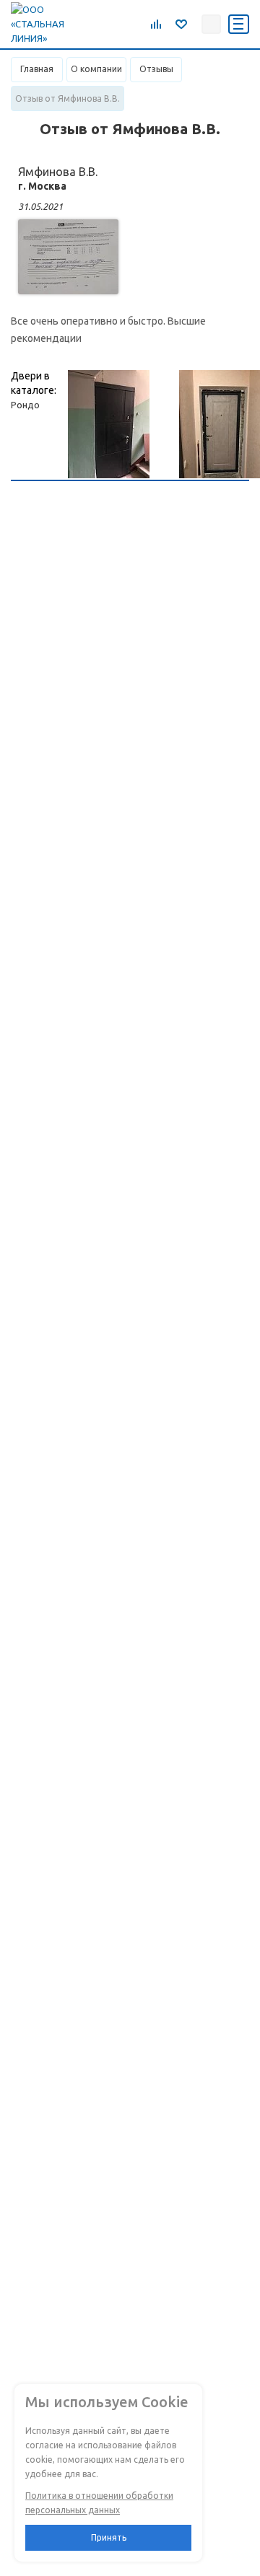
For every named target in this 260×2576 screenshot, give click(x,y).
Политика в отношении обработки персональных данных (99, 2503)
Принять (109, 2537)
